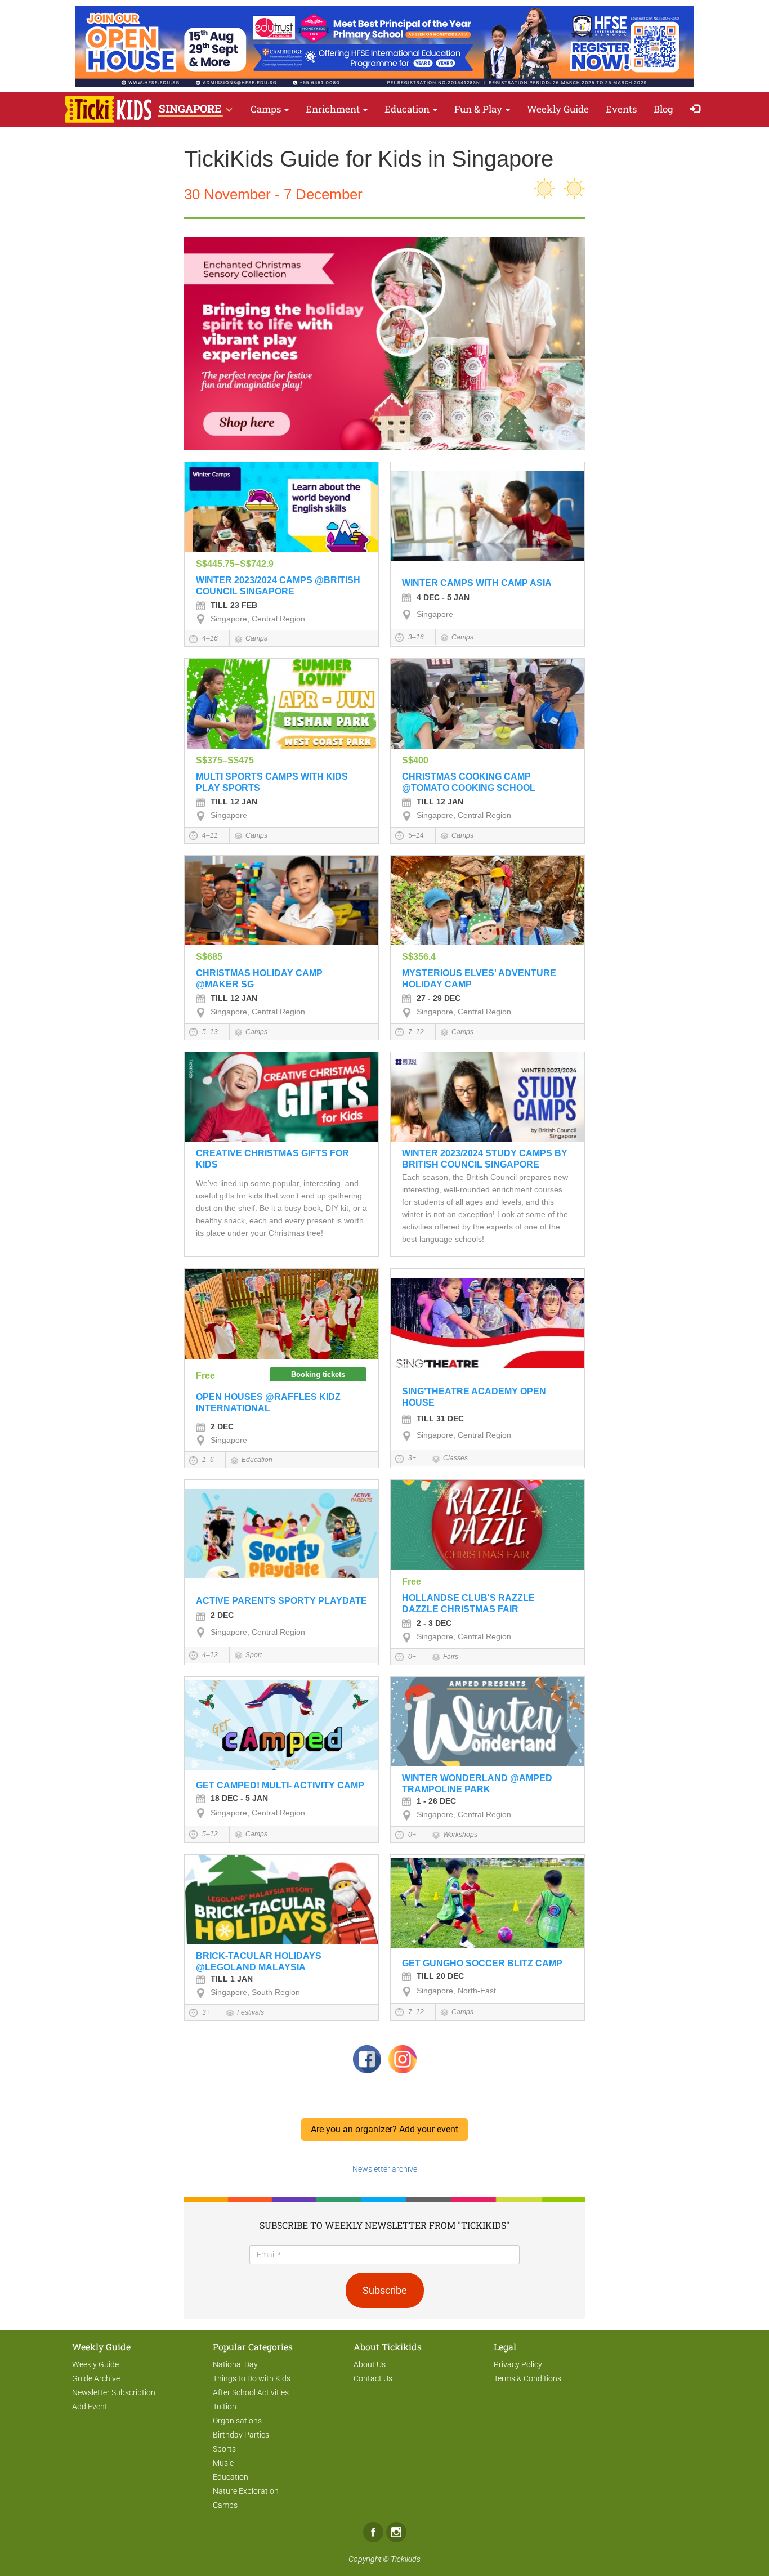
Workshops (460, 1835)
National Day (235, 2364)
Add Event (90, 2407)
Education (408, 109)
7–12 (415, 1032)
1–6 (207, 1460)
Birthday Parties (241, 2435)
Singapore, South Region (255, 1992)
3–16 (415, 637)
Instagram (396, 2532)
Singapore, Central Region (258, 619)
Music (223, 2463)
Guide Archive (96, 2378)
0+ (411, 1657)
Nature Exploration (246, 2491)
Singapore (435, 614)
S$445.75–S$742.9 (235, 564)
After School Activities (251, 2392)
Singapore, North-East (456, 1991)
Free (205, 1376)
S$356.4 (419, 957)
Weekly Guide (558, 109)
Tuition (225, 2407)
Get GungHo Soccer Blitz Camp (482, 1963)
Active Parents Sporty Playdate (281, 1601)
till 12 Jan (234, 802)
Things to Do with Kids (252, 2378)
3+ (411, 1458)
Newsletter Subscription (114, 2392)
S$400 (415, 760)
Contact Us (373, 2378)
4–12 (209, 1655)
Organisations (237, 2421)
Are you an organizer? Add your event (384, 2129)
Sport (254, 1655)
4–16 (209, 638)
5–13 (209, 1032)
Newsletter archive (385, 2169)
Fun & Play (479, 109)
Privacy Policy (518, 2364)
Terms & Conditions (527, 2378)
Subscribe (385, 2290)
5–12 (209, 1834)
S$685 (209, 957)
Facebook (373, 2532)
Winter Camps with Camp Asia (477, 583)
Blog (663, 109)
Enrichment (334, 109)
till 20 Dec (440, 1976)
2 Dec (222, 1426)
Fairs (451, 1657)
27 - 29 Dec (439, 998)
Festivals (251, 2012)
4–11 (209, 835)
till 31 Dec (440, 1419)
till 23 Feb (234, 605)
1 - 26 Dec (436, 1801)
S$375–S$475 (225, 760)
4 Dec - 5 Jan (443, 597)
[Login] (698, 109)
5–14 (415, 835)
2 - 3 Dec (434, 1623)
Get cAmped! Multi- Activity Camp (280, 1785)
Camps (267, 109)
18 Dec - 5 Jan (239, 1798)
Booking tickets (318, 1374)
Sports (224, 2449)
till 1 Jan (232, 1979)
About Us (370, 2364)
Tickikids (406, 2559)
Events (621, 109)
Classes (455, 1458)
